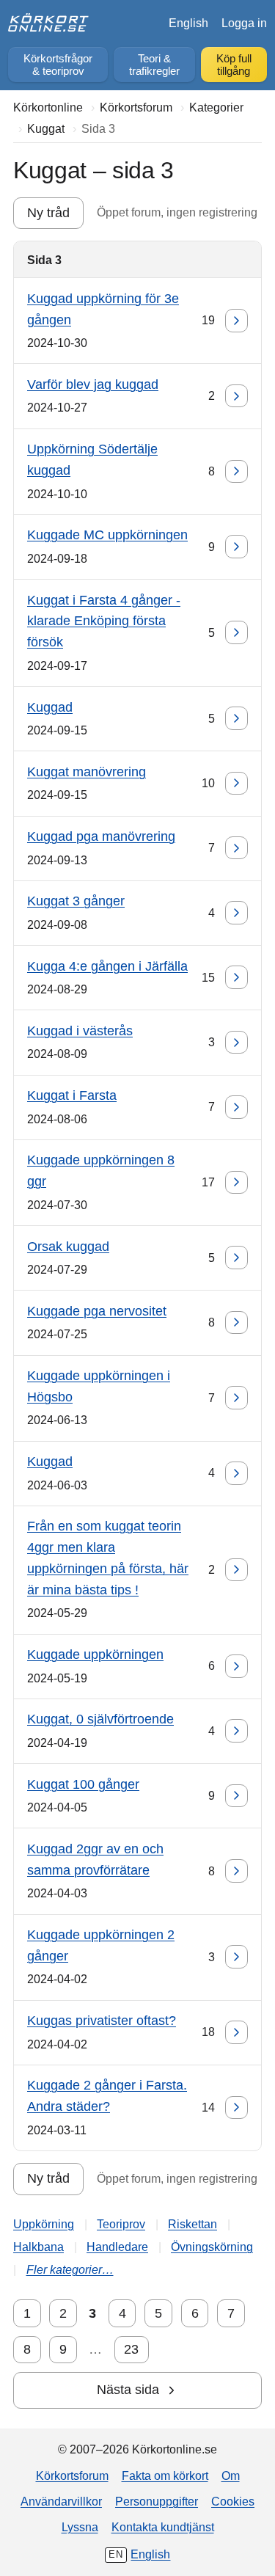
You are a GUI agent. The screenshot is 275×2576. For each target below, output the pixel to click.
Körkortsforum (72, 2475)
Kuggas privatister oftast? (102, 2021)
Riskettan (192, 2224)
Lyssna (80, 2527)
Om (231, 2475)
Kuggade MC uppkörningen (107, 535)
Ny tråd (48, 213)
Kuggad (50, 707)
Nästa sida (128, 2390)
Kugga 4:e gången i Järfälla (107, 966)
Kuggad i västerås (80, 1031)
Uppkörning (44, 2224)
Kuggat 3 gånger (76, 901)
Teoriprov (121, 2224)
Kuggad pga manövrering (101, 836)
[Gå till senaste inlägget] (237, 321)
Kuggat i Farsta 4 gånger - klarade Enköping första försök (104, 621)
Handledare (117, 2247)
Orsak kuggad (68, 1247)
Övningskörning (212, 2247)
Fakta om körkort (165, 2475)
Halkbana (38, 2247)
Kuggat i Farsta (72, 1095)
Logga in (244, 23)
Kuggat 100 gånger (83, 1784)
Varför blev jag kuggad (93, 384)
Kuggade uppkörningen (95, 1654)
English (188, 23)
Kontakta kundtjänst (163, 2527)
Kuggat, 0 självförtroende (100, 1719)
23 (131, 2349)
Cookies (233, 2501)
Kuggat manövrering (87, 772)
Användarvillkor (61, 2501)
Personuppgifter (157, 2501)
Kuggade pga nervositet (97, 1311)
